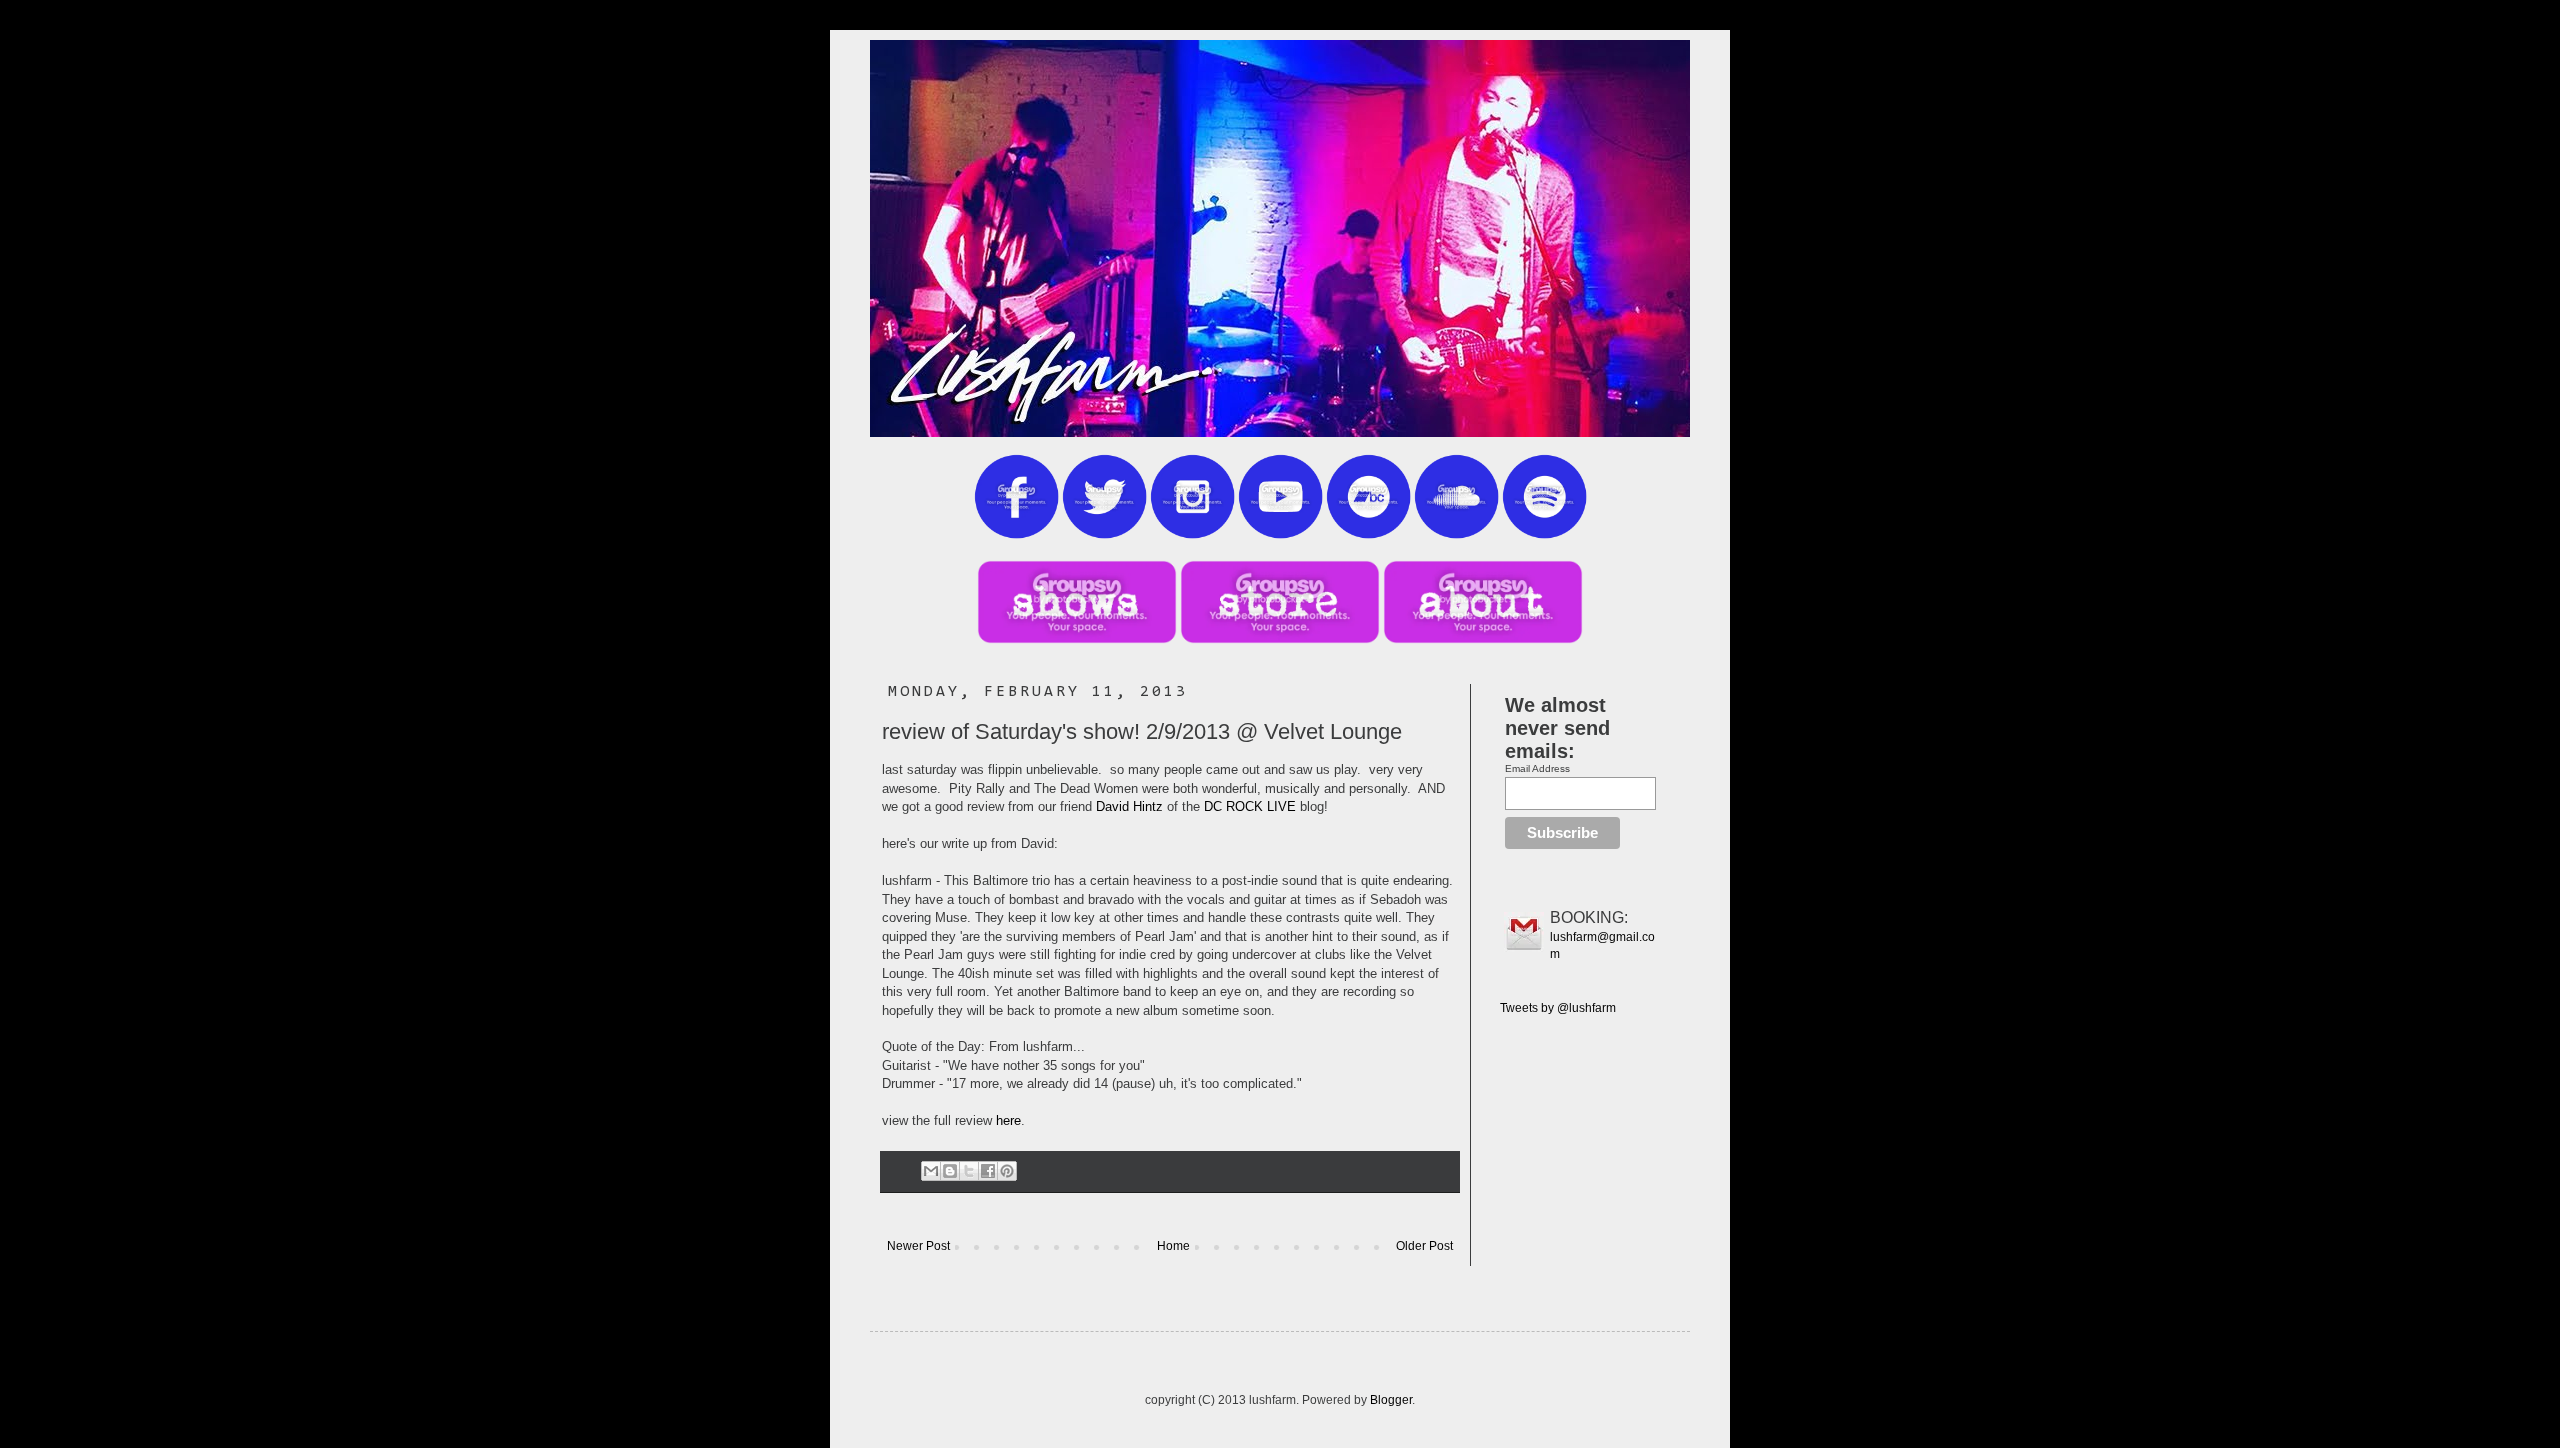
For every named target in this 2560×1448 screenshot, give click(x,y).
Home (1173, 1246)
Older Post (1424, 1246)
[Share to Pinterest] (1007, 1171)
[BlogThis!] (950, 1171)
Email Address (1537, 768)
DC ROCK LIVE (1250, 806)
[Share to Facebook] (988, 1171)
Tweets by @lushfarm (1558, 1008)
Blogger (1391, 1400)
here (1008, 1120)
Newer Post (918, 1246)
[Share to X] (969, 1171)
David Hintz (1129, 806)
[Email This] (931, 1171)
